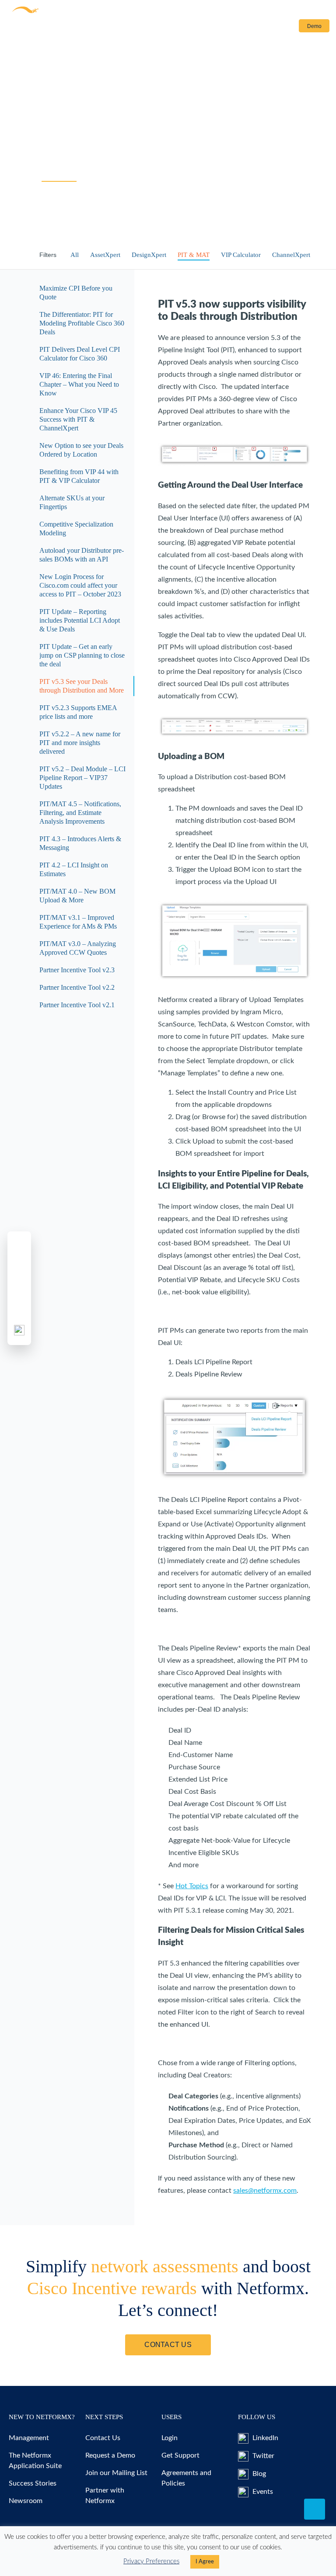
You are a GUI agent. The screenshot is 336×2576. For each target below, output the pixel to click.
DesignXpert (149, 255)
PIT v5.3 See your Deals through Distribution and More (82, 686)
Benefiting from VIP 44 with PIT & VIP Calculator (79, 476)
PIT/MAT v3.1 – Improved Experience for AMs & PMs (78, 922)
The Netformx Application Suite (35, 2461)
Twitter (262, 2456)
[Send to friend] (19, 1309)
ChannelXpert (291, 255)
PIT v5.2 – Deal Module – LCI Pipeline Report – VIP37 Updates (82, 778)
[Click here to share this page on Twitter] (19, 1267)
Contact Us (227, 28)
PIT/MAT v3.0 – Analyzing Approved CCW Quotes (78, 948)
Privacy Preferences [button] (151, 2561)
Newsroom (26, 2501)
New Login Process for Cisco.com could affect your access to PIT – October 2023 (80, 585)
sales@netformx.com (265, 2191)
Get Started (146, 28)
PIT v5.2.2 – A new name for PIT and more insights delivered (80, 743)
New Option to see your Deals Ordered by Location (81, 450)
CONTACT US (168, 2345)
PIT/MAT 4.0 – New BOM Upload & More (77, 896)
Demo (314, 26)
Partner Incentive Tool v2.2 (77, 987)
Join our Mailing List (116, 2473)
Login (280, 26)
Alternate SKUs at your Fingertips (72, 502)
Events (262, 2492)
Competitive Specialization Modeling (76, 529)
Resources (97, 28)
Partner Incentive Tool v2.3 (77, 970)
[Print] (19, 1330)
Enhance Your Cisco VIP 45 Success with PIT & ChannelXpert (78, 419)
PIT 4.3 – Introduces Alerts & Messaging (80, 843)
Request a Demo (110, 2455)
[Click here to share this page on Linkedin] (19, 1288)
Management (29, 2438)
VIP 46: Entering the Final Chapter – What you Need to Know (79, 384)
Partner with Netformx (105, 2496)
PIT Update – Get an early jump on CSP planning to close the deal (82, 655)
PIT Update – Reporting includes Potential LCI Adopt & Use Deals (80, 620)
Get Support (180, 2455)
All (75, 255)
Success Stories (33, 2483)
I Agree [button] (205, 2562)
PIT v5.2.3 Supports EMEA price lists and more (78, 712)
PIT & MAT (194, 255)
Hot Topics (192, 1886)
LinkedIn (264, 2438)
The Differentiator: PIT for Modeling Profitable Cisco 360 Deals (82, 323)
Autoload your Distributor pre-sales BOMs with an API (82, 555)
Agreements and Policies (186, 2478)
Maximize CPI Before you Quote (76, 293)
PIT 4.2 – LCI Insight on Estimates (74, 869)
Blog (258, 2474)
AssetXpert (105, 255)
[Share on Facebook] (19, 1246)
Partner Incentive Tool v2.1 (77, 1005)
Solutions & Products (36, 28)
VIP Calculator (241, 255)
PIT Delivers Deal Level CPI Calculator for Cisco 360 (80, 354)
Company (181, 28)
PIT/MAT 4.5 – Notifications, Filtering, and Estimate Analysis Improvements (80, 813)
